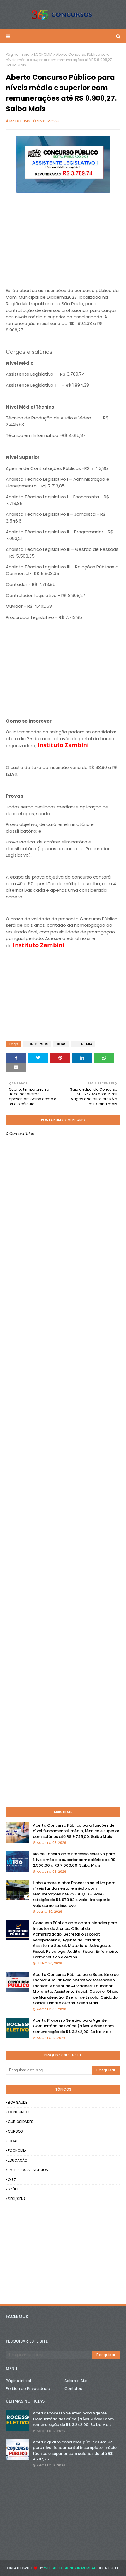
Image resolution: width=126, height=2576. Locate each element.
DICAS (61, 1044)
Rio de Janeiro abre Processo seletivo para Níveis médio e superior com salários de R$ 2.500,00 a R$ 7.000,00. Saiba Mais (74, 1860)
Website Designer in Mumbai (69, 2568)
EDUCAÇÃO (18, 2160)
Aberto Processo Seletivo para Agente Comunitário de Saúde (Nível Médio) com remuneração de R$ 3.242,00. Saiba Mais (73, 2026)
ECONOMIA (43, 54)
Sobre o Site (76, 2381)
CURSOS (15, 2131)
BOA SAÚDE (18, 2102)
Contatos (73, 2389)
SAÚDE (13, 2189)
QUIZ (12, 2180)
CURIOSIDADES (21, 2122)
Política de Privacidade (28, 2389)
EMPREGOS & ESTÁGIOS (28, 2170)
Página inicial (18, 54)
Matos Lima (20, 121)
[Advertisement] (63, 236)
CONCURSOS (37, 1044)
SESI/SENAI (17, 2199)
